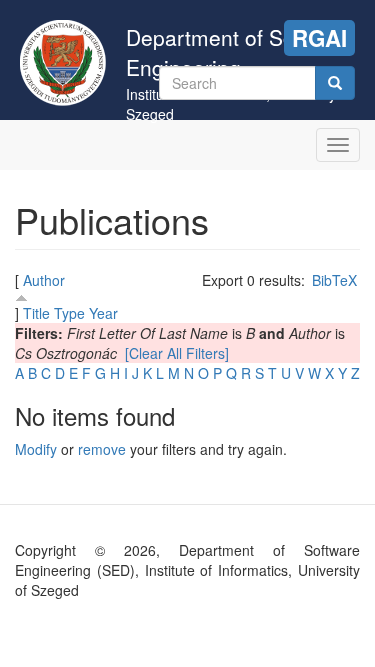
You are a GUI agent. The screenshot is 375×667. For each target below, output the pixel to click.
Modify (36, 449)
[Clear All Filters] (177, 353)
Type (69, 313)
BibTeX (334, 280)
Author (44, 280)
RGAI (319, 38)
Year (103, 313)
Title (36, 313)
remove (102, 449)
